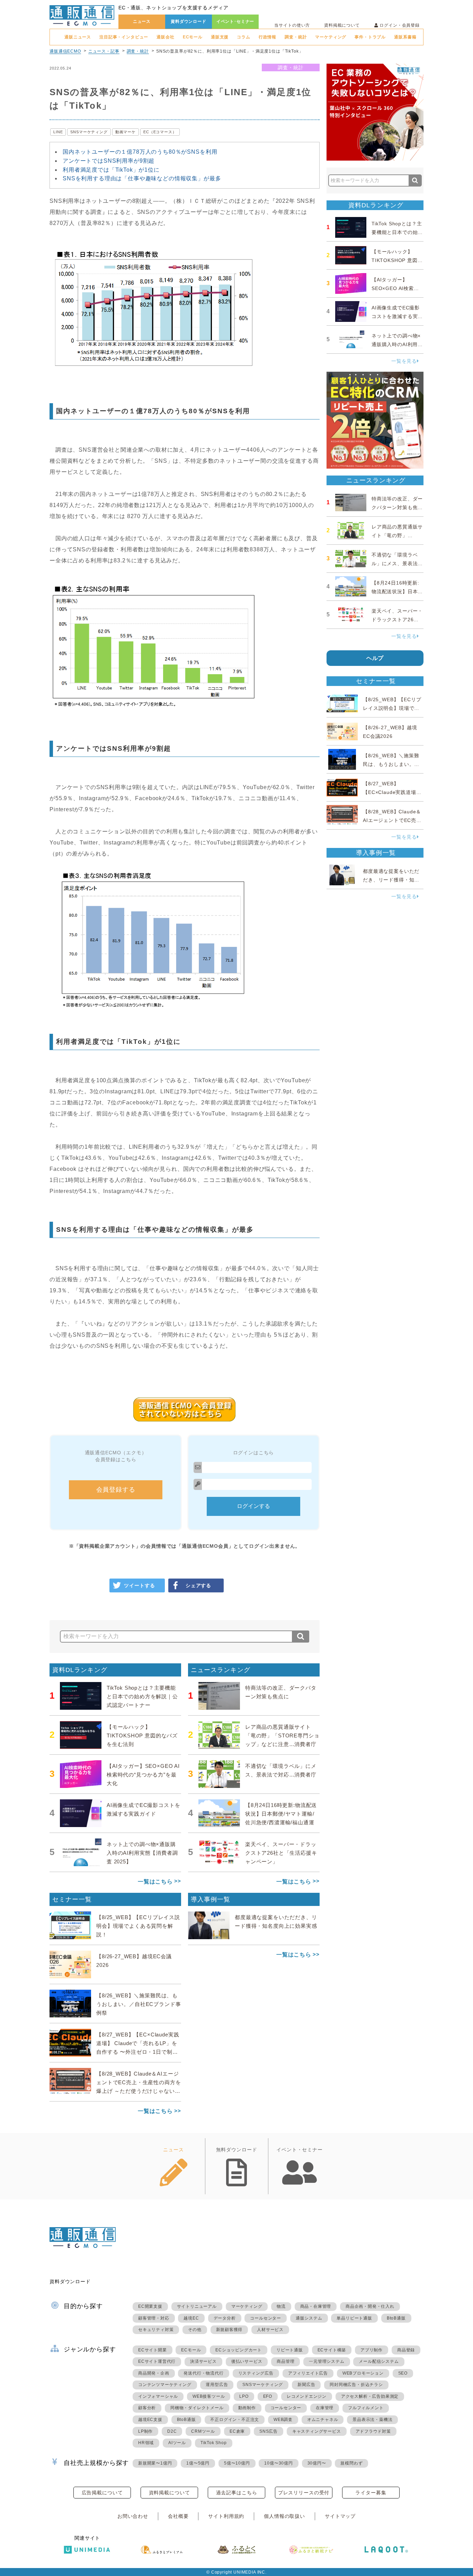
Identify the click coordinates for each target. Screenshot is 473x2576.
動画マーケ (126, 132)
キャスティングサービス (317, 2431)
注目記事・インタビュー (124, 37)
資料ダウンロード (189, 21)
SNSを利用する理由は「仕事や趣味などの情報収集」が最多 (142, 178)
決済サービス (203, 2361)
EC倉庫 (237, 2431)
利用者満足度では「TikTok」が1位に (111, 170)
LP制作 (145, 2431)
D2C (172, 2431)
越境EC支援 (150, 2420)
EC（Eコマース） (160, 132)
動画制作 (247, 2408)
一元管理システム (327, 2361)
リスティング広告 (256, 2373)
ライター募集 (371, 2493)
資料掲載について (342, 25)
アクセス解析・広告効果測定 (370, 2396)
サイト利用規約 (226, 2516)
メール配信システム (379, 2361)
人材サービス (270, 2330)
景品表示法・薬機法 (372, 2420)
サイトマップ (340, 2516)
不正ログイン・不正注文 (235, 2420)
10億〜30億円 (278, 2463)
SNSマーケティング (89, 132)
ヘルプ (375, 658)
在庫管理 (325, 2408)
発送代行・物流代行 (203, 2373)
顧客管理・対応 (154, 2318)
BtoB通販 (396, 2318)
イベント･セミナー (235, 21)
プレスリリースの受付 (304, 2493)
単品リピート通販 (354, 2318)
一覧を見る (404, 361)
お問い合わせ (133, 2516)
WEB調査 (283, 2420)
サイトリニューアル (197, 2306)
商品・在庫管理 (316, 2306)
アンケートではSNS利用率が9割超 (109, 161)
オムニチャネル (323, 2420)
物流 (281, 2306)
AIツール (177, 2443)
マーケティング (331, 37)
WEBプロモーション (363, 2373)
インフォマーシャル (158, 2396)
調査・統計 (296, 37)
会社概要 (178, 2516)
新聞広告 (306, 2385)
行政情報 (267, 37)
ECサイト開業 (153, 2350)
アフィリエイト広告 (308, 2373)
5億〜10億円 (237, 2463)
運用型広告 (217, 2385)
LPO (244, 2396)
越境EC (191, 2318)
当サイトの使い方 (292, 25)
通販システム (309, 2318)
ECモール (193, 37)
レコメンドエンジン (307, 2396)
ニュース (142, 21)
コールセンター (266, 2318)
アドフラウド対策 (373, 2431)
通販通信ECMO (65, 51)
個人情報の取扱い (284, 2516)
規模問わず (351, 2463)
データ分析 (225, 2318)
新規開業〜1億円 (155, 2463)
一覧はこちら (155, 1882)
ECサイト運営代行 (157, 2361)
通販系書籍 (405, 37)
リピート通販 (290, 2350)
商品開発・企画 (154, 2373)
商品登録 (406, 2350)
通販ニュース (78, 37)
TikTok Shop (214, 2443)
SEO (403, 2373)
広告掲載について (102, 2493)
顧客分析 (147, 2408)
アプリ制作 (372, 2350)
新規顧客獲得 (229, 2330)
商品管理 (285, 2361)
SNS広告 (269, 2431)
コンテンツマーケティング (165, 2385)
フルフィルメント (366, 2408)
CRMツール (203, 2431)
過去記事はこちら (237, 2493)
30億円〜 (317, 2463)
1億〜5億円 (198, 2463)
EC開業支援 (150, 2306)
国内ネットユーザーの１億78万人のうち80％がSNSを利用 (140, 152)
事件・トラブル (370, 37)
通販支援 (220, 37)
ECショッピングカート (239, 2350)
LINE (58, 132)
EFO (268, 2396)
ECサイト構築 (332, 2350)
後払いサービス (247, 2361)
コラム (244, 37)
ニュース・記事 (104, 51)
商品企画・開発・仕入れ (370, 2306)
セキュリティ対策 (156, 2330)
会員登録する (116, 1490)
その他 (195, 2330)
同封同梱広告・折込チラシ (356, 2385)
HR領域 (146, 2443)
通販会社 (165, 37)
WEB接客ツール (209, 2396)
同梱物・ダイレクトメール (197, 2408)
